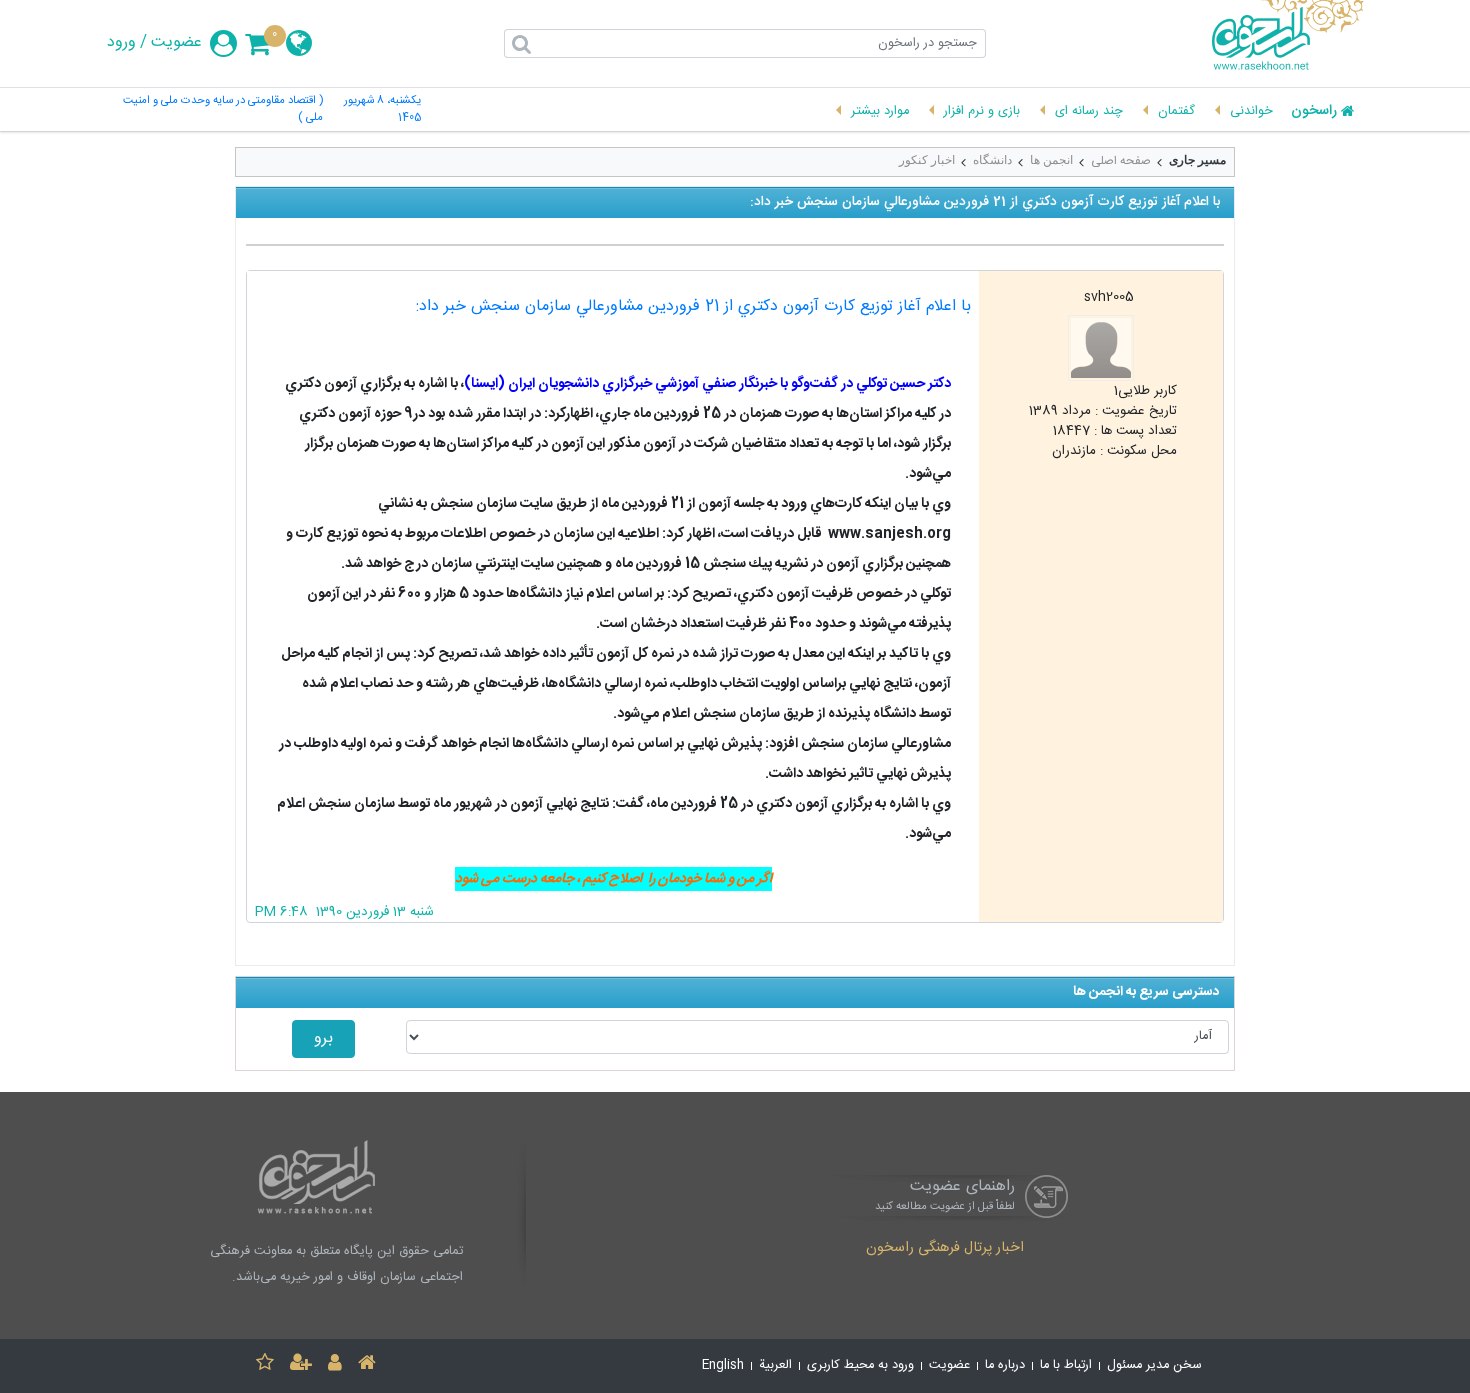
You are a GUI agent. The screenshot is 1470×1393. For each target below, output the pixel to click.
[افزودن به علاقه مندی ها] (265, 1365)
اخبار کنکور (927, 160)
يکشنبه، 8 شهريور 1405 (382, 110)
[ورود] (335, 1365)
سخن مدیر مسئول (1154, 1365)
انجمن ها (1051, 160)
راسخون (1314, 112)
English (723, 1365)
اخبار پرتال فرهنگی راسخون (945, 1249)
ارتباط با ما (1066, 1365)
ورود (121, 43)
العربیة (775, 1365)
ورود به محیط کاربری (860, 1365)
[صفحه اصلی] (367, 1365)
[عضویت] (301, 1365)
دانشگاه (992, 160)
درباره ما (1005, 1365)
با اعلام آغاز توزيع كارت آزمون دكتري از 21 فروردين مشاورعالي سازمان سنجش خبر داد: (693, 306)
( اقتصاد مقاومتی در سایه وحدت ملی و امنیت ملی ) (223, 110)
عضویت (176, 43)
